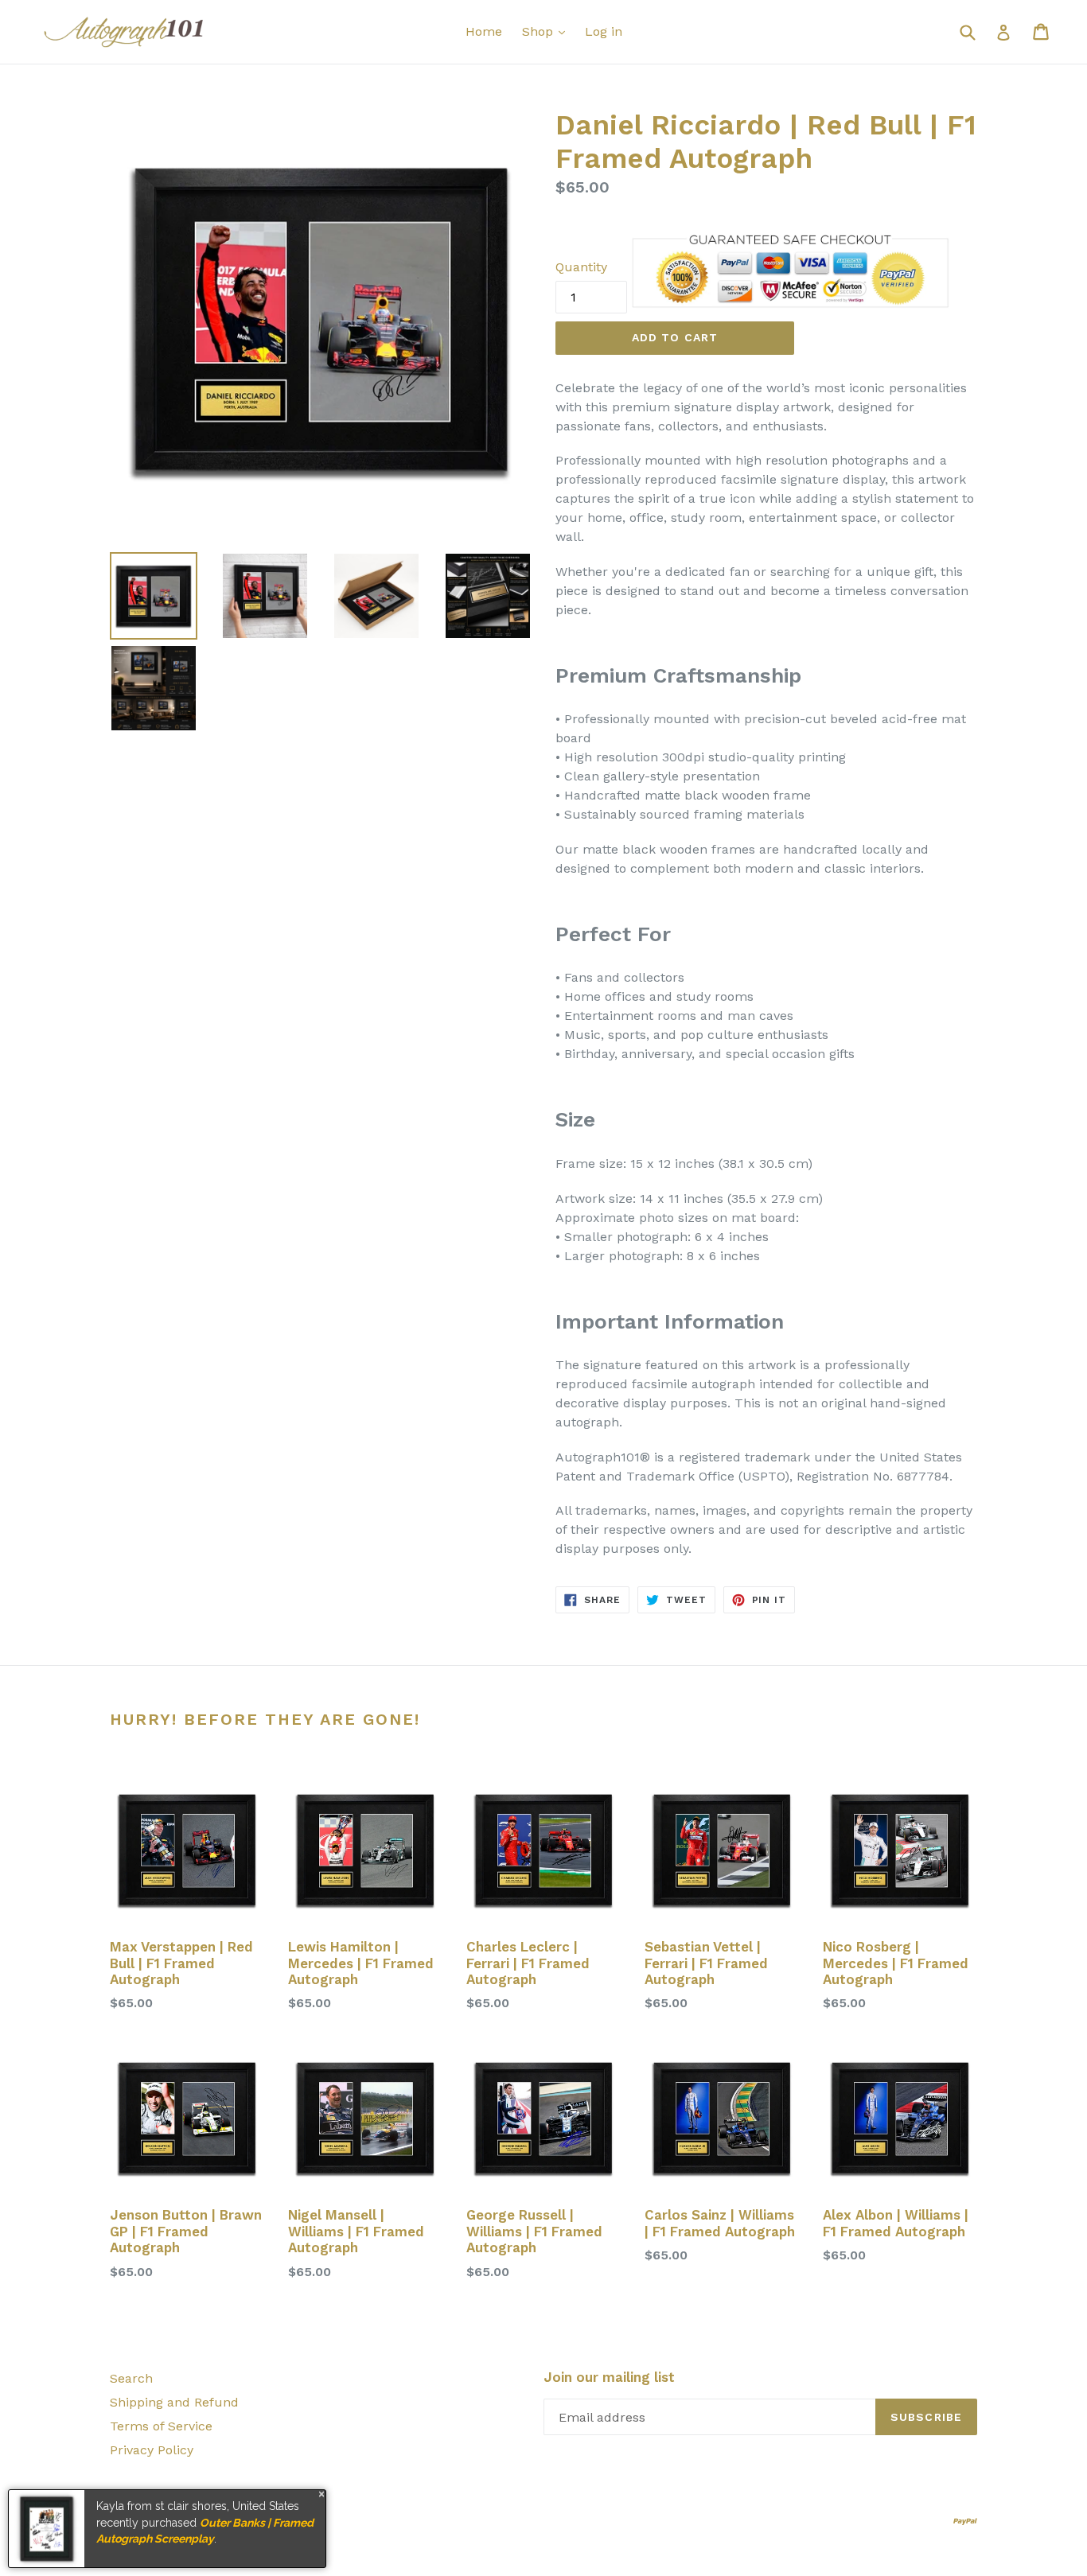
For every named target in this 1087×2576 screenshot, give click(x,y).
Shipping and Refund (174, 2402)
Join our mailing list (609, 2377)
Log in (604, 31)
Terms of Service (161, 2426)
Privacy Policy (152, 2450)
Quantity (581, 267)
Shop (540, 31)
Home (484, 31)
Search (131, 2378)
